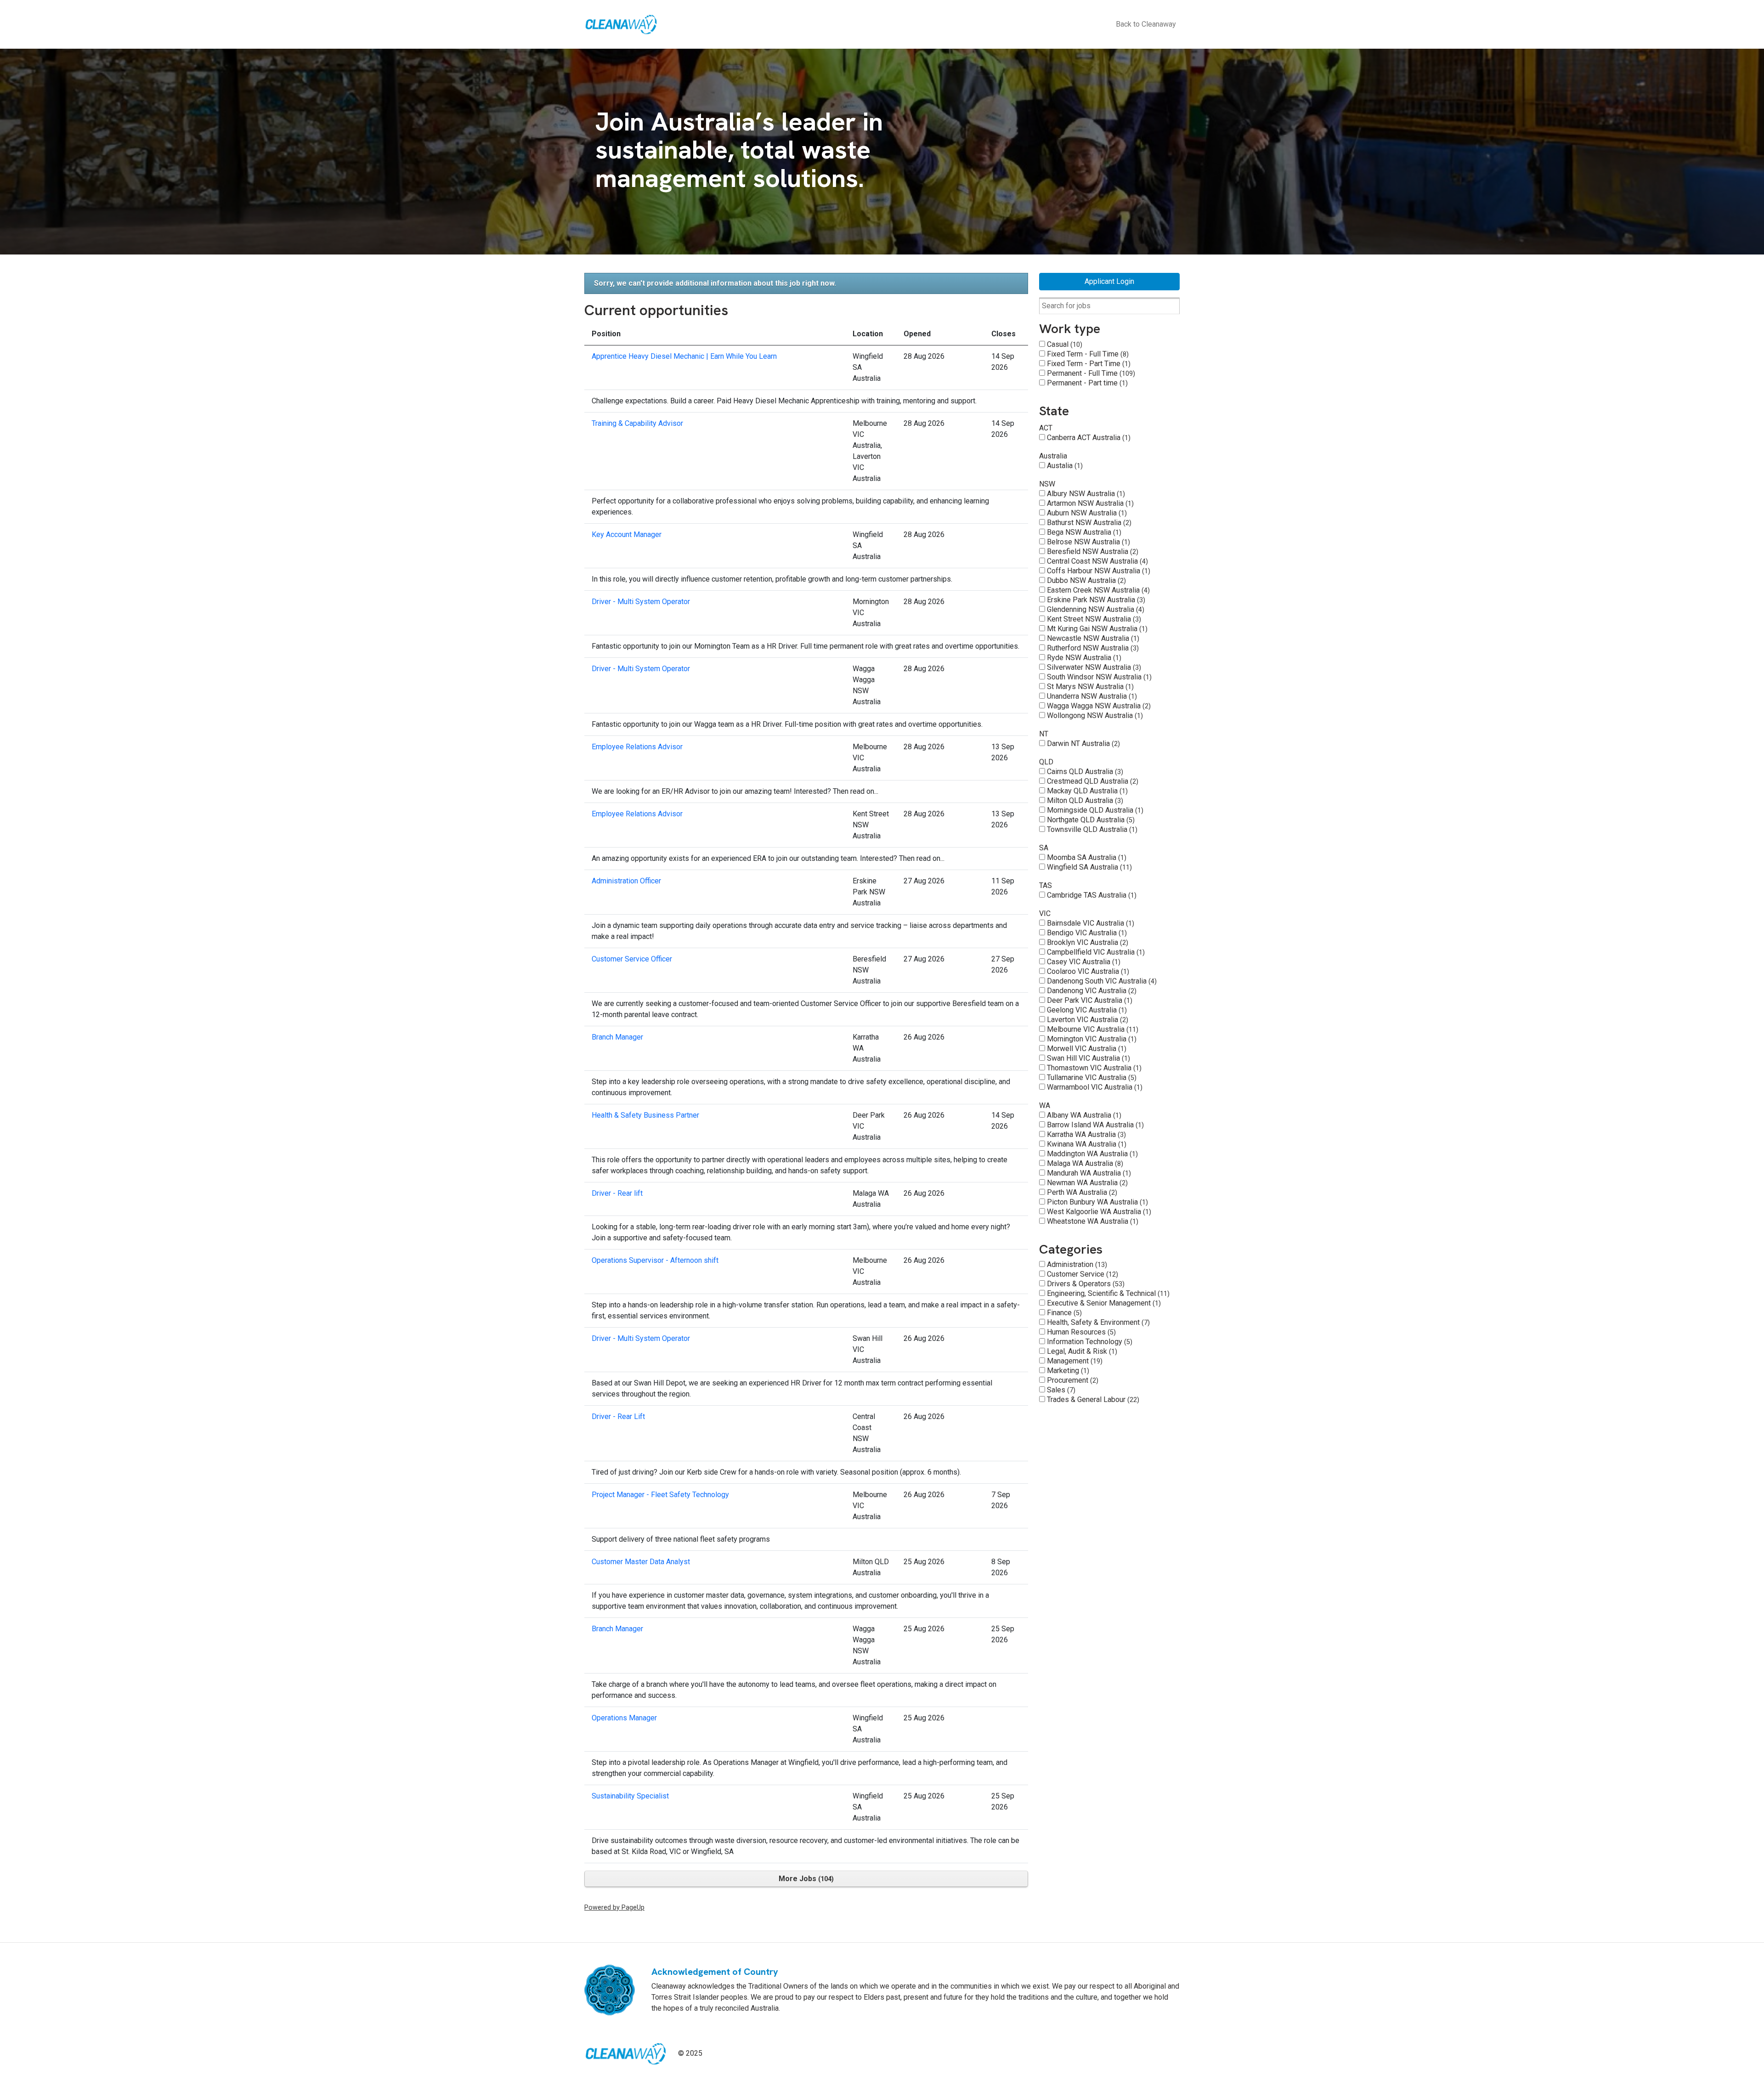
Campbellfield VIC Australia (1095, 952)
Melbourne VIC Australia (1091, 1029)
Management (1074, 1361)
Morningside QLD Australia (1094, 810)
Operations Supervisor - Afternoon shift (655, 1260)
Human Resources (1080, 1332)
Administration (1076, 1264)
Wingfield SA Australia (1088, 867)
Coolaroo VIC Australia (1087, 971)
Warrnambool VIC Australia (1094, 1087)
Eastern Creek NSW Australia (1097, 590)
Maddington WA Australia (1091, 1154)
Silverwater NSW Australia (1093, 667)
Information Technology (1088, 1342)
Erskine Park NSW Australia (1095, 600)
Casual (1063, 344)
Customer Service (1081, 1274)
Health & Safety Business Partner (645, 1115)
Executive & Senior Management (1103, 1303)
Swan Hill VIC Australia (1087, 1058)
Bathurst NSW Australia (1088, 523)
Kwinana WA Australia (1086, 1144)
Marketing (1067, 1371)
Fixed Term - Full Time (1087, 354)
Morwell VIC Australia (1086, 1049)
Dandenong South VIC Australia (1101, 981)
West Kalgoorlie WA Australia (1098, 1212)
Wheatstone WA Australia (1091, 1221)
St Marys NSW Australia (1089, 687)
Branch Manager (617, 1037)
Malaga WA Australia (1084, 1163)
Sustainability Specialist (630, 1796)
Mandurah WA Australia (1088, 1173)
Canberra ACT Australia (1088, 438)
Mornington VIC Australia (1091, 1039)
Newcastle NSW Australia (1092, 638)
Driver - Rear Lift (618, 1416)
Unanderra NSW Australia (1091, 696)
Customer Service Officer (632, 959)
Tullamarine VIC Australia (1091, 1077)
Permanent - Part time (1086, 383)
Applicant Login (1109, 281)
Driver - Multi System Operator (641, 602)
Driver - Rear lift (617, 1193)
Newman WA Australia (1086, 1183)
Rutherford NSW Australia (1092, 648)
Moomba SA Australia (1086, 857)
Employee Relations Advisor (637, 747)
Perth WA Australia (1081, 1192)
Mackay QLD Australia (1086, 791)
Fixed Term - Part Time (1088, 364)
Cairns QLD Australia (1084, 772)
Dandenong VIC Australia (1091, 991)
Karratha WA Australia (1085, 1134)
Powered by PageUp (614, 1908)
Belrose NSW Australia (1087, 542)
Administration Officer (626, 881)
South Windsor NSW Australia (1098, 677)
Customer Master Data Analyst (641, 1562)
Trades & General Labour (1092, 1399)
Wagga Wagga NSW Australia (1098, 706)
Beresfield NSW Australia (1091, 551)
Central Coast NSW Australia (1096, 561)
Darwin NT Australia (1082, 744)
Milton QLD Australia (1084, 800)
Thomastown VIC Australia (1093, 1068)
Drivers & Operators (1085, 1284)
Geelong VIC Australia (1086, 1010)
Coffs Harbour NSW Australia (1097, 571)
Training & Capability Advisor (637, 423)
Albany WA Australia (1083, 1115)
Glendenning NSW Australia (1094, 609)
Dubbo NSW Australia (1085, 580)
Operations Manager (624, 1718)
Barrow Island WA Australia (1094, 1125)
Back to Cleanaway (1146, 24)
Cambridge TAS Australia (1091, 895)
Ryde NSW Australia (1083, 658)
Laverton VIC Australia (1086, 1020)
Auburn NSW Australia (1086, 513)
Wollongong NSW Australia (1094, 715)
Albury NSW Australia (1085, 494)
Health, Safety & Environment (1097, 1322)
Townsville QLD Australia (1091, 829)
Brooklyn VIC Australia (1086, 942)
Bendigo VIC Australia (1086, 933)
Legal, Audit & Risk (1081, 1351)
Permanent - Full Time (1090, 373)
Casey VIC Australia (1083, 962)
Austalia (1064, 466)
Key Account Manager (627, 534)
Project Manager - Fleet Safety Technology (660, 1495)
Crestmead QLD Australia (1091, 781)
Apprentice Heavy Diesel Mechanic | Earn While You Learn (684, 356)
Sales (1060, 1390)
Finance (1063, 1313)
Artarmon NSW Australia (1089, 503)
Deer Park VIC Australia (1088, 1000)
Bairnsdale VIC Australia (1089, 923)
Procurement (1071, 1380)
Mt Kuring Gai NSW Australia (1096, 629)
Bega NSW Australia (1083, 532)
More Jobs (805, 1879)
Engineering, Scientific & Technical (1107, 1293)
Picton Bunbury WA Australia (1096, 1202)
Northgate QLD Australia (1090, 820)
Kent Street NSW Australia (1093, 619)
